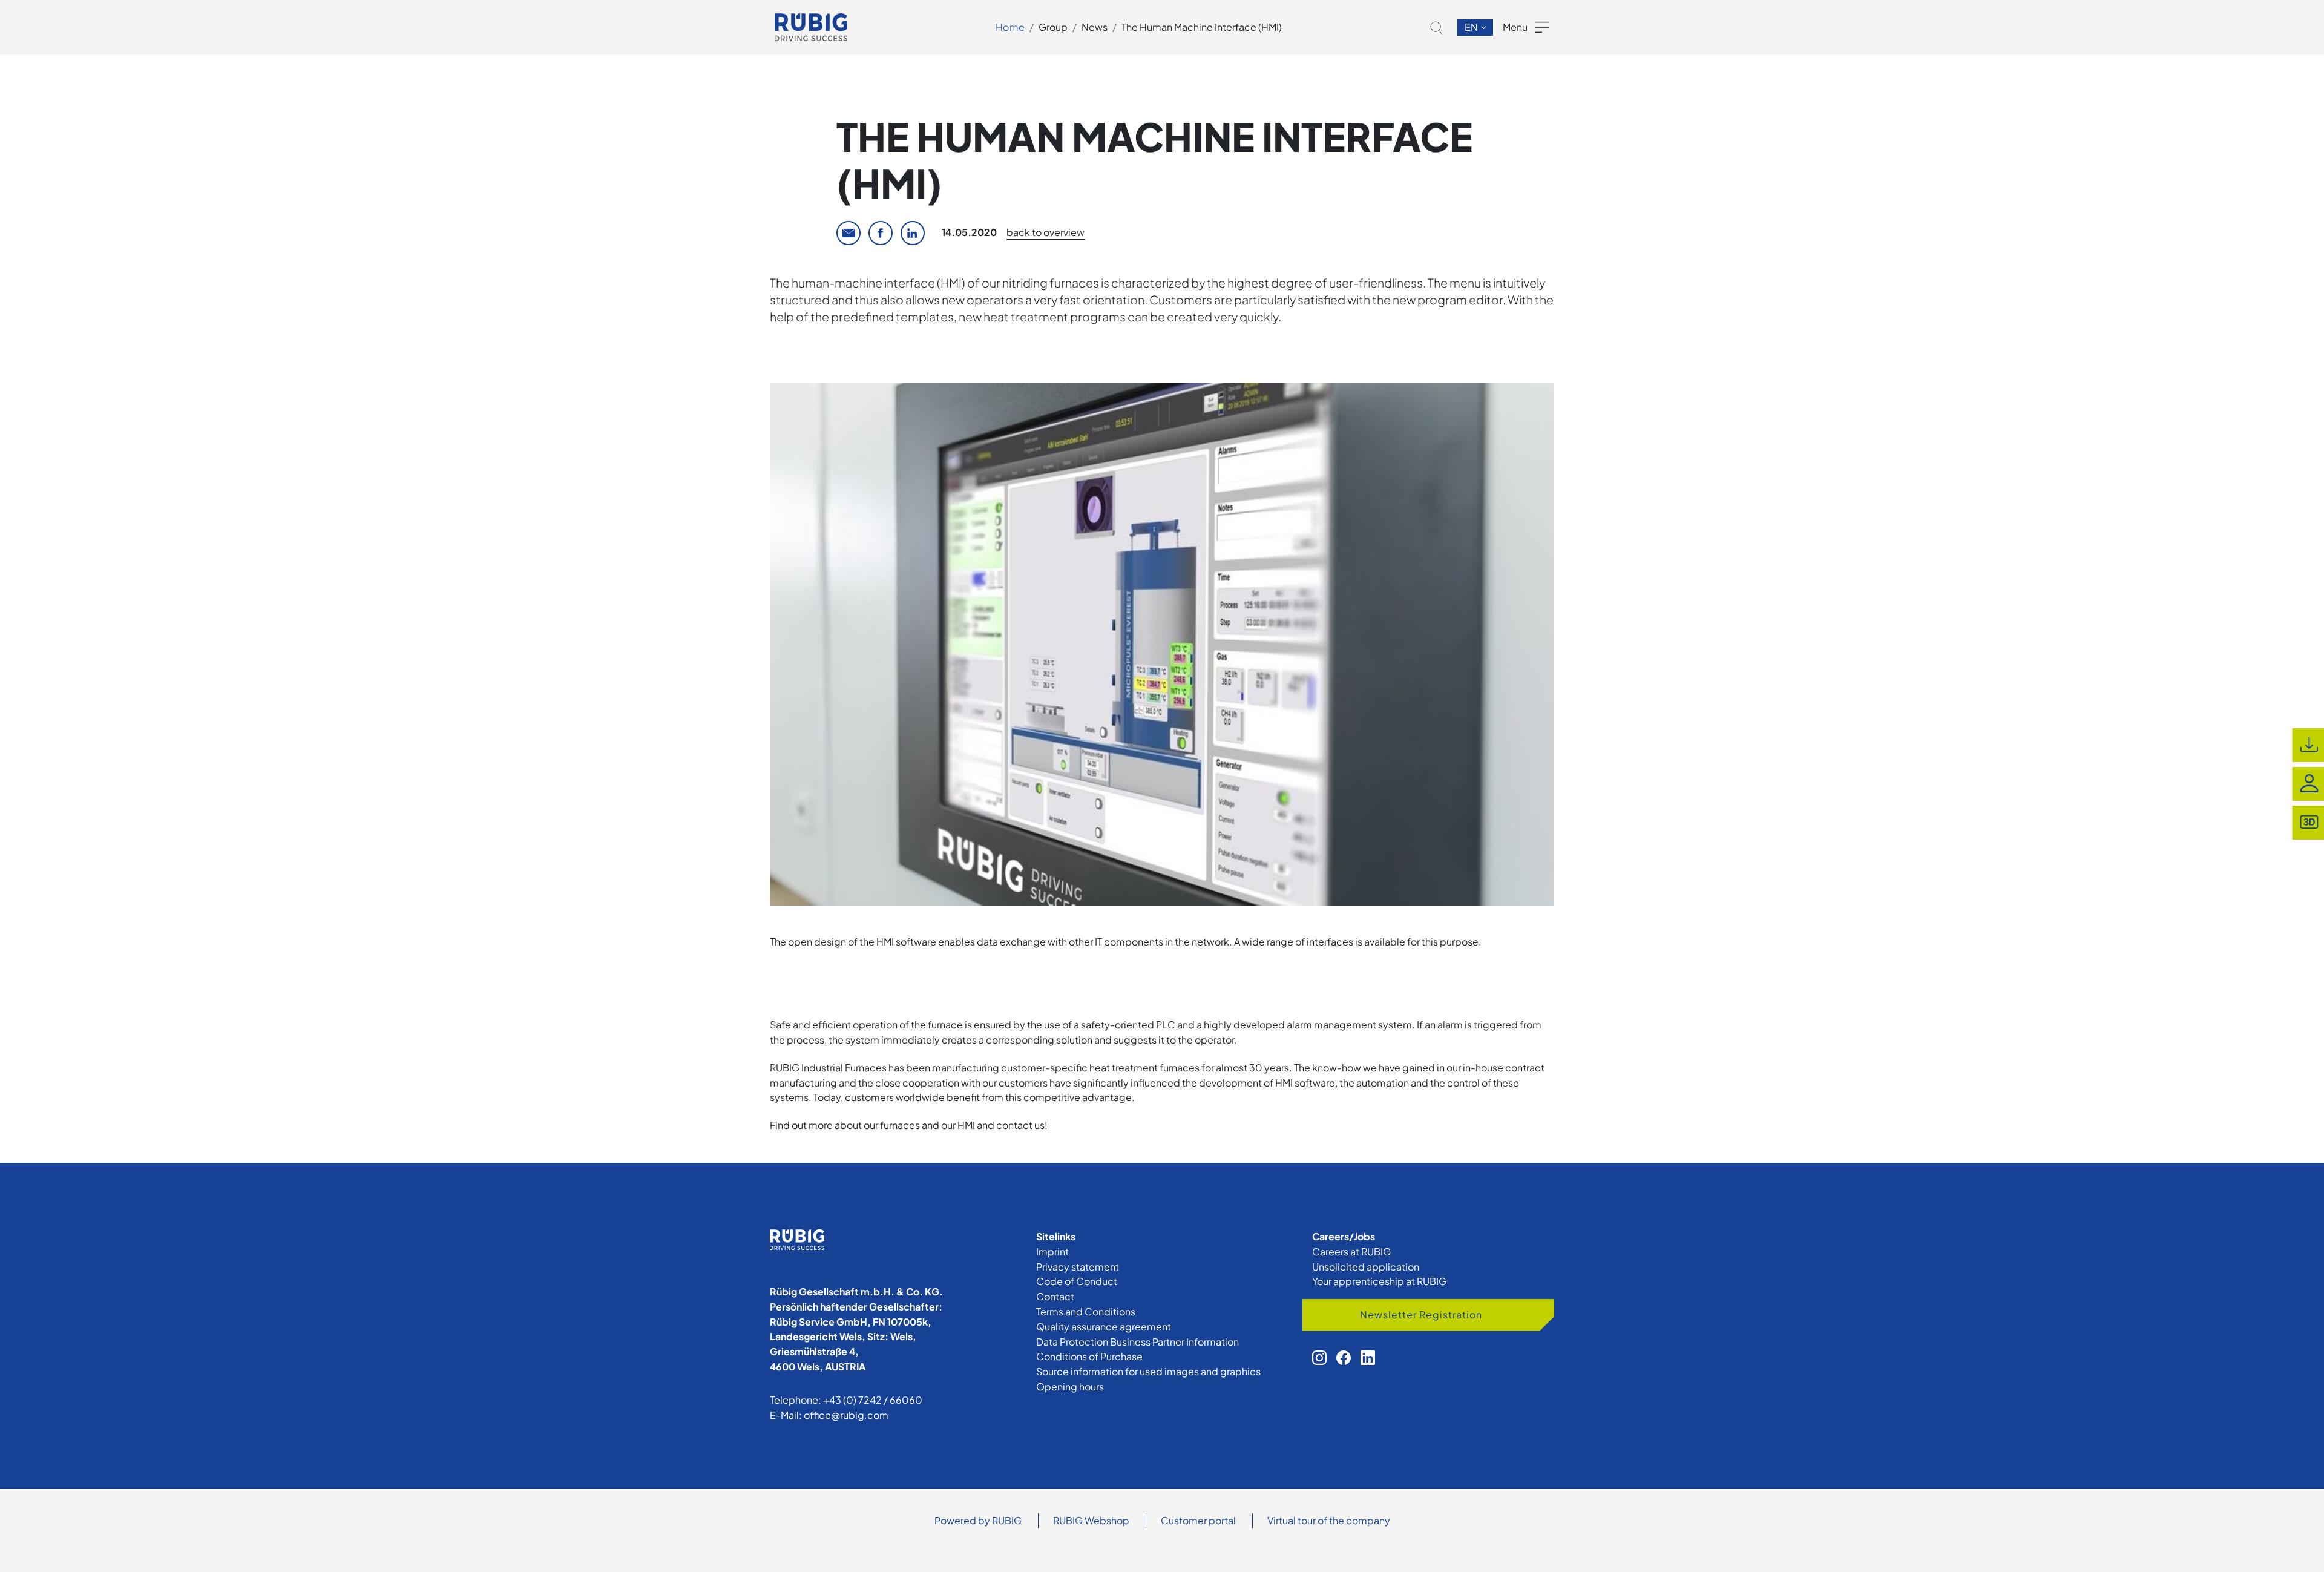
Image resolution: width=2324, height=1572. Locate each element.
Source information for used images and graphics (1148, 1371)
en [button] (1472, 27)
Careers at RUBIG (1351, 1251)
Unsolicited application (1366, 1267)
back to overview (1045, 232)
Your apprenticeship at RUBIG (1379, 1281)
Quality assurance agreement (1104, 1327)
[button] (1436, 28)
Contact (1055, 1296)
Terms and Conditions (1086, 1311)
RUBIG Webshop (1091, 1520)
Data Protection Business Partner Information (1137, 1342)
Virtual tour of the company (1329, 1520)
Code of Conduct (1077, 1281)
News (1095, 27)
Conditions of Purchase (1089, 1356)
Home (1010, 27)
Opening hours (1070, 1386)
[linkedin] (1368, 1358)
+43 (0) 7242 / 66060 (873, 1400)
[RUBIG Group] (811, 27)
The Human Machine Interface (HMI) (1202, 27)
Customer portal (1198, 1520)
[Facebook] (881, 233)
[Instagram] (1319, 1358)
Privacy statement (1078, 1267)
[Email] (849, 233)
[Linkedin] (913, 233)
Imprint (1052, 1251)
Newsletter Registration (1421, 1314)
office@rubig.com (846, 1415)
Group (1053, 27)
